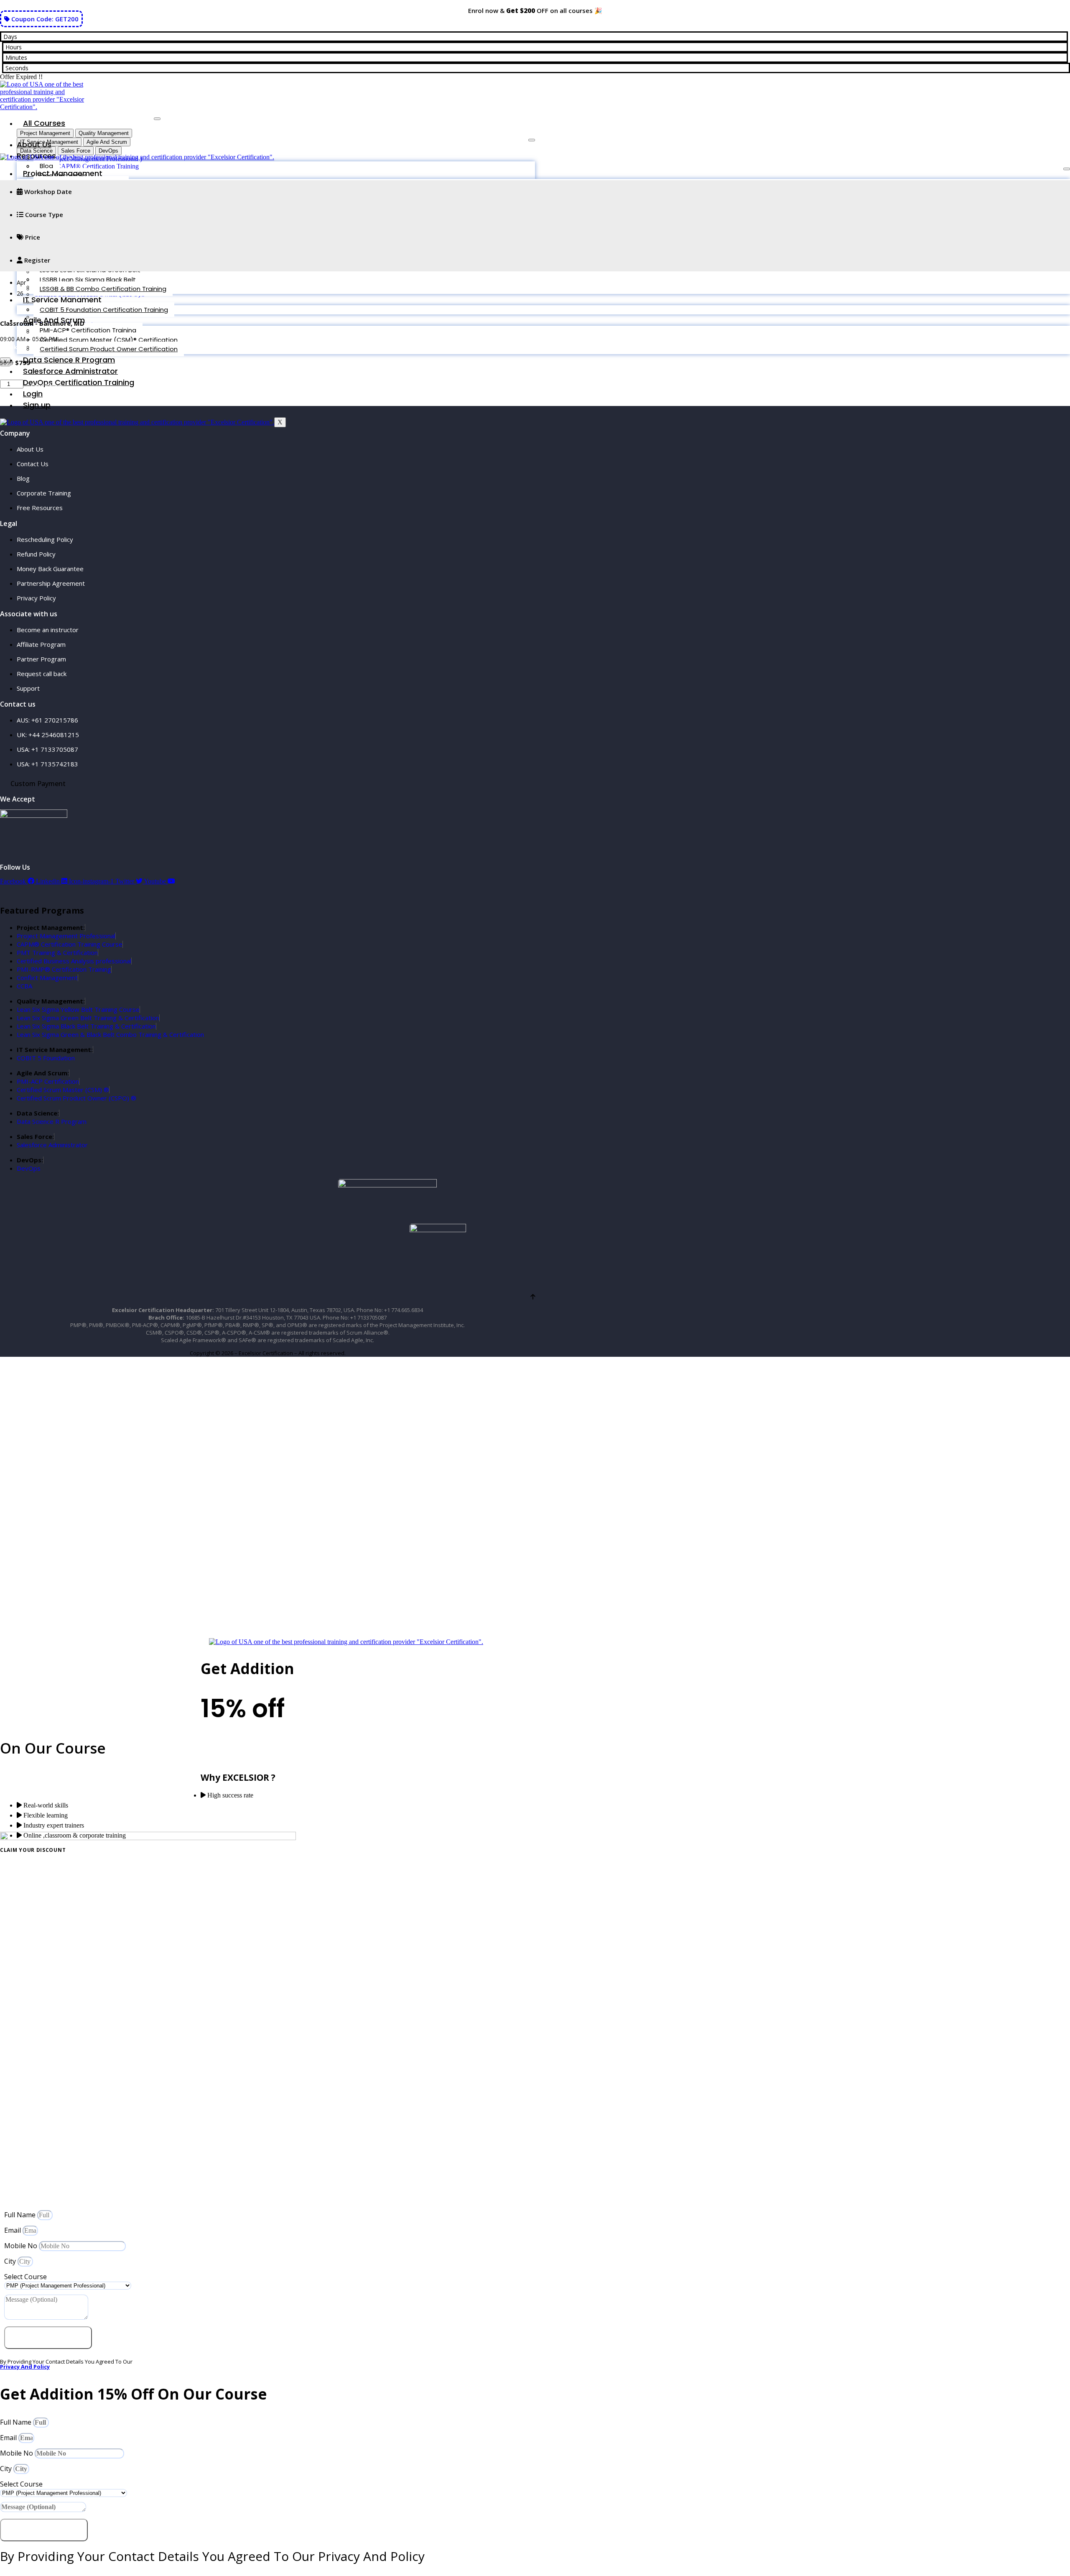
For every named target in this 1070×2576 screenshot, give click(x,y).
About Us (34, 144)
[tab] (45, 133)
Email (13, 2230)
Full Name (21, 2215)
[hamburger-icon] (157, 119)
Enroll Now (47, 386)
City (11, 2261)
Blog (46, 166)
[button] (15, 347)
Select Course (25, 2277)
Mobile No (22, 2246)
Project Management (63, 173)
